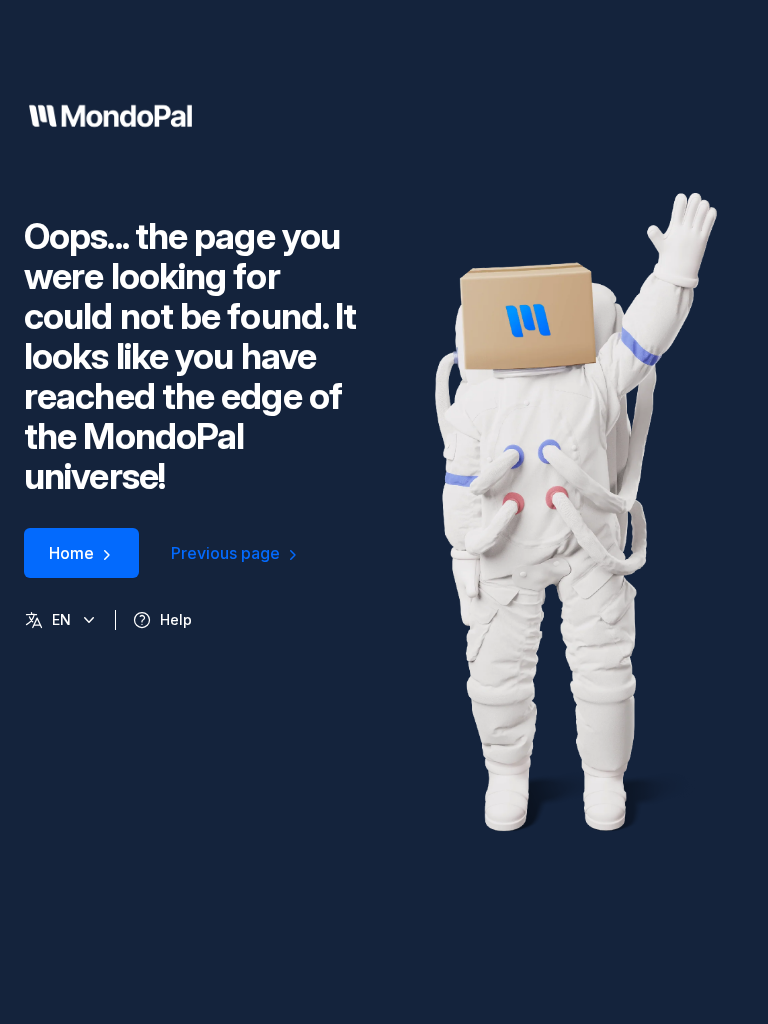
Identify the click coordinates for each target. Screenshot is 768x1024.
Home (71, 553)
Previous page (225, 553)
